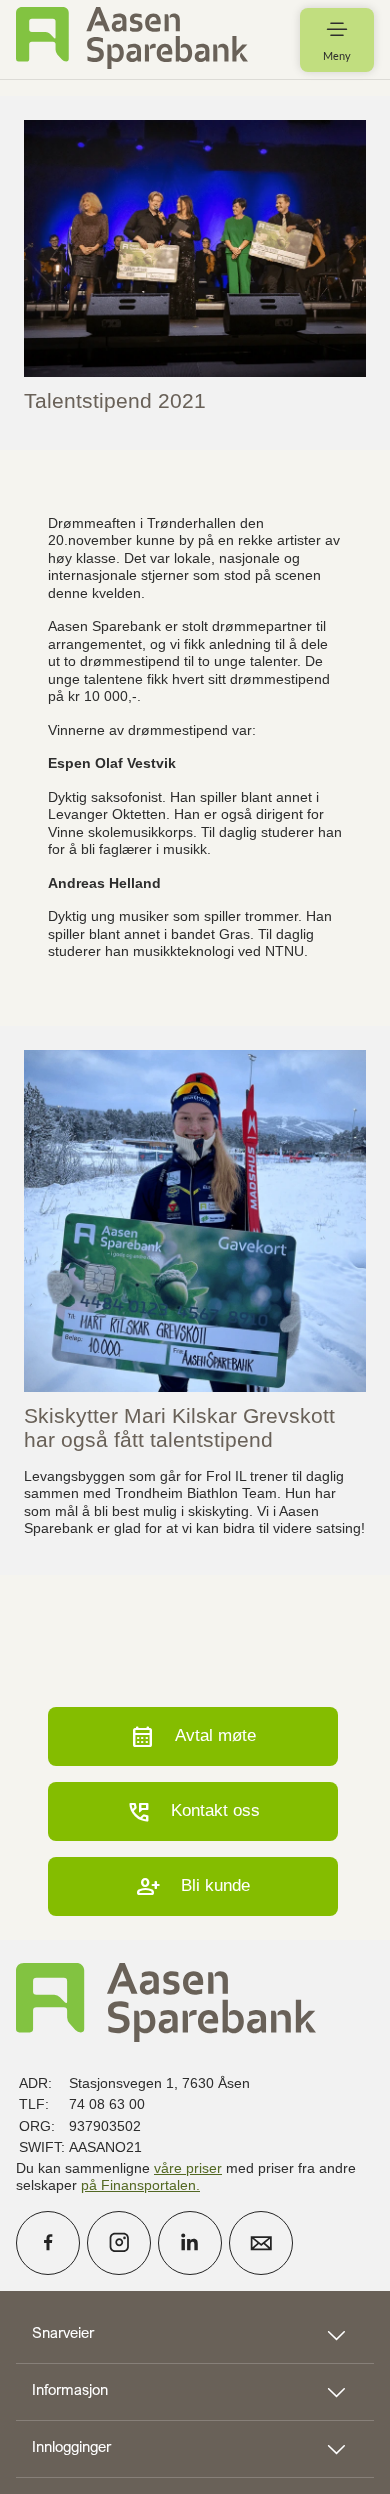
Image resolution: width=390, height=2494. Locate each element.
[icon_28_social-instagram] (119, 2243)
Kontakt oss (193, 1811)
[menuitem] (132, 39)
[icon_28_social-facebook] (48, 2243)
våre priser (188, 2168)
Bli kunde (193, 1886)
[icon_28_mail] (261, 2243)
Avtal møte (193, 1736)
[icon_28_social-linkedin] (190, 2243)
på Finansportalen (138, 2185)
